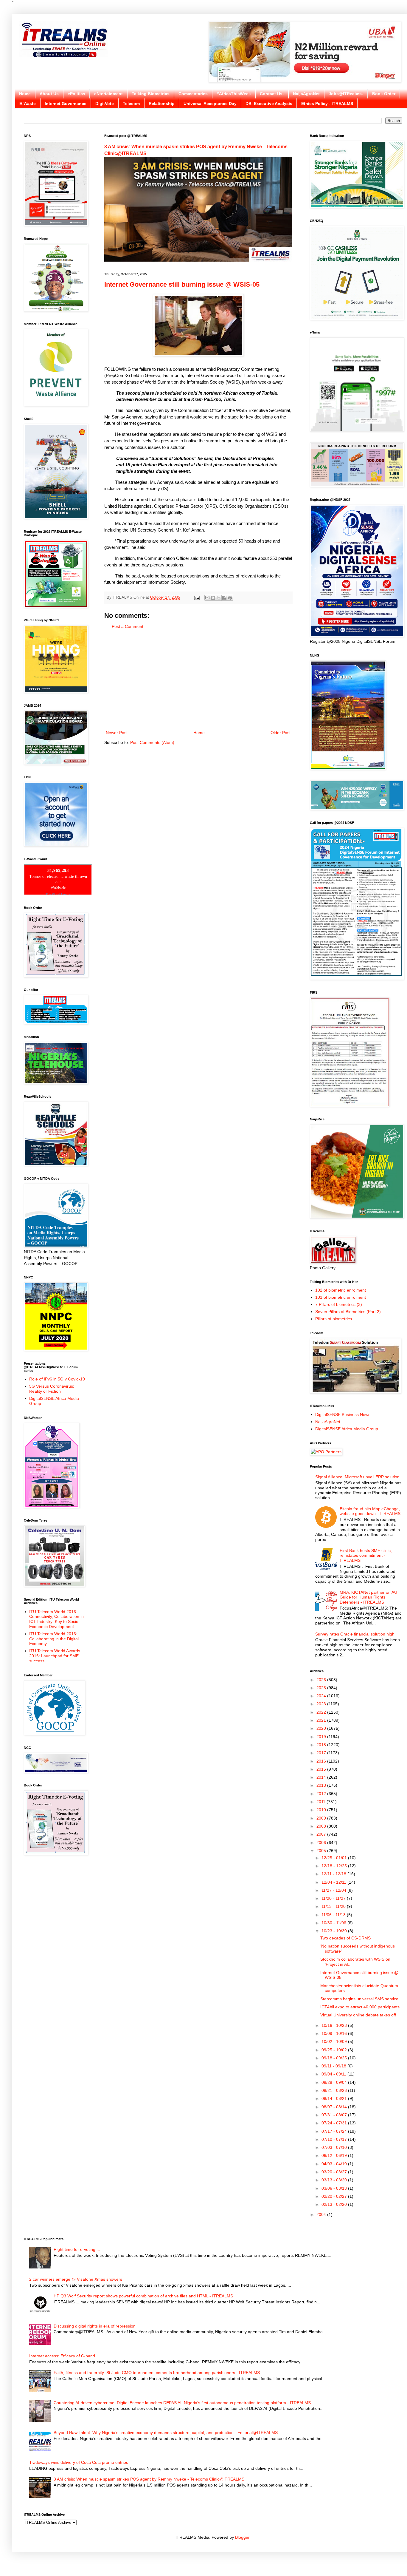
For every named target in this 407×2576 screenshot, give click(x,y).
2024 (322, 1696)
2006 (322, 1843)
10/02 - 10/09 (335, 2041)
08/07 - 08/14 (335, 2107)
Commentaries (193, 94)
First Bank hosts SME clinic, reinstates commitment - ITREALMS (366, 1556)
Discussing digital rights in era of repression (95, 2326)
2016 (322, 1761)
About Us (49, 94)
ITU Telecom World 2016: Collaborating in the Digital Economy (54, 1639)
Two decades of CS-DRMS (345, 1938)
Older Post (281, 733)
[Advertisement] (198, 680)
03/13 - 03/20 (335, 2180)
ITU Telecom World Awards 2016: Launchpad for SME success (55, 1656)
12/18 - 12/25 (335, 1866)
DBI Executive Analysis (269, 104)
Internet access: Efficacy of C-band (62, 2356)
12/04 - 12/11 (334, 1882)
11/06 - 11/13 (334, 1915)
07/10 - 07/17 (335, 2139)
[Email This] (207, 598)
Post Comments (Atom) (152, 742)
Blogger (242, 2537)
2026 (322, 1680)
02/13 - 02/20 (335, 2204)
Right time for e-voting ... (77, 2249)
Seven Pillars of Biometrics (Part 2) (348, 1312)
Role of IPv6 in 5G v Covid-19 (57, 1379)
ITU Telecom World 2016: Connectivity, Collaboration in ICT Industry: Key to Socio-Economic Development (56, 1619)
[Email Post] (197, 597)
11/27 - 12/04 (334, 1890)
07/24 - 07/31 (335, 2123)
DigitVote (105, 104)
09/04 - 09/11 (334, 2074)
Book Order (384, 94)
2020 (322, 1728)
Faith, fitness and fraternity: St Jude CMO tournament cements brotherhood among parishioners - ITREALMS (157, 2373)
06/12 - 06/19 (335, 2155)
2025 (322, 1688)
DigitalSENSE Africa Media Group (347, 1429)
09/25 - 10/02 (335, 2050)
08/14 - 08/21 (335, 2098)
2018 (322, 1745)
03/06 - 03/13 (335, 2188)
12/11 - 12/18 (334, 1874)
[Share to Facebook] (224, 598)
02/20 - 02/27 (335, 2196)
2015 (322, 1769)
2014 (322, 1777)
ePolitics (76, 94)
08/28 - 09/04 (335, 2082)
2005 (322, 1851)
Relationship (162, 104)
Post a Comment (128, 626)
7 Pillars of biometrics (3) (339, 1304)
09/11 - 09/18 (334, 2066)
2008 (322, 1826)
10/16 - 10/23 (335, 2025)
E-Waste (28, 104)
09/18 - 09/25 (335, 2058)
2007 (322, 1834)
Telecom (131, 104)
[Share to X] (219, 598)
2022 (322, 1712)
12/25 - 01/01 (335, 1858)
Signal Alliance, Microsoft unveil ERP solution (357, 1477)
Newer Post (117, 733)
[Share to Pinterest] (230, 598)
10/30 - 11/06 (334, 1923)
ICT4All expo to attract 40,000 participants (360, 2007)
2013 (322, 1785)
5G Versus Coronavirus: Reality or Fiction (52, 1389)
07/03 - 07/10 (335, 2147)
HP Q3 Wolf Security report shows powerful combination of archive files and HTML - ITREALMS (143, 2296)
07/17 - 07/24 (335, 2131)
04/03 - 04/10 (335, 2164)
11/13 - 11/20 (334, 1906)
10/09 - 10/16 (335, 2033)
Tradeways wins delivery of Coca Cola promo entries (79, 2462)
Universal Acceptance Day (210, 104)
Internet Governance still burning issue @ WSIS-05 (182, 284)
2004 (322, 2214)
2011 (321, 1802)
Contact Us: (272, 94)
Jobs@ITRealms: (346, 94)
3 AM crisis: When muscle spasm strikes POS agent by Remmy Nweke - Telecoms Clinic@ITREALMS (149, 2479)
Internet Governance (66, 104)
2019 (322, 1737)
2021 (322, 1720)
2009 (322, 1818)
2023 (322, 1704)
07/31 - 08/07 (335, 2115)
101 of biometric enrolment (341, 1297)
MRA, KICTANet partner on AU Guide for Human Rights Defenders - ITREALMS (368, 1597)
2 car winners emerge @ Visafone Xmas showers (76, 2279)
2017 (322, 1753)
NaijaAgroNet (306, 94)
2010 (322, 1810)
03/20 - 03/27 (335, 2172)
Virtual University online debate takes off (358, 2015)
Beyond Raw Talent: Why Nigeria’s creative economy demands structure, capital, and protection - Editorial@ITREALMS (166, 2433)
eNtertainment (108, 94)
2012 (322, 1794)
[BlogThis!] (213, 598)
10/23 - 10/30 (335, 1931)
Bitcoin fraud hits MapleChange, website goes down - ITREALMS (370, 1511)
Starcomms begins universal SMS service (359, 1999)
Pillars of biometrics (334, 1319)
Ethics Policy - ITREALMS (327, 104)
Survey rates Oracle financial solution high (355, 1634)
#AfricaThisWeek (234, 94)
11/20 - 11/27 (334, 1898)
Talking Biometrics (151, 94)
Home (25, 94)
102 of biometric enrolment (341, 1290)
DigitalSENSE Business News (343, 1414)
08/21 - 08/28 (335, 2090)
